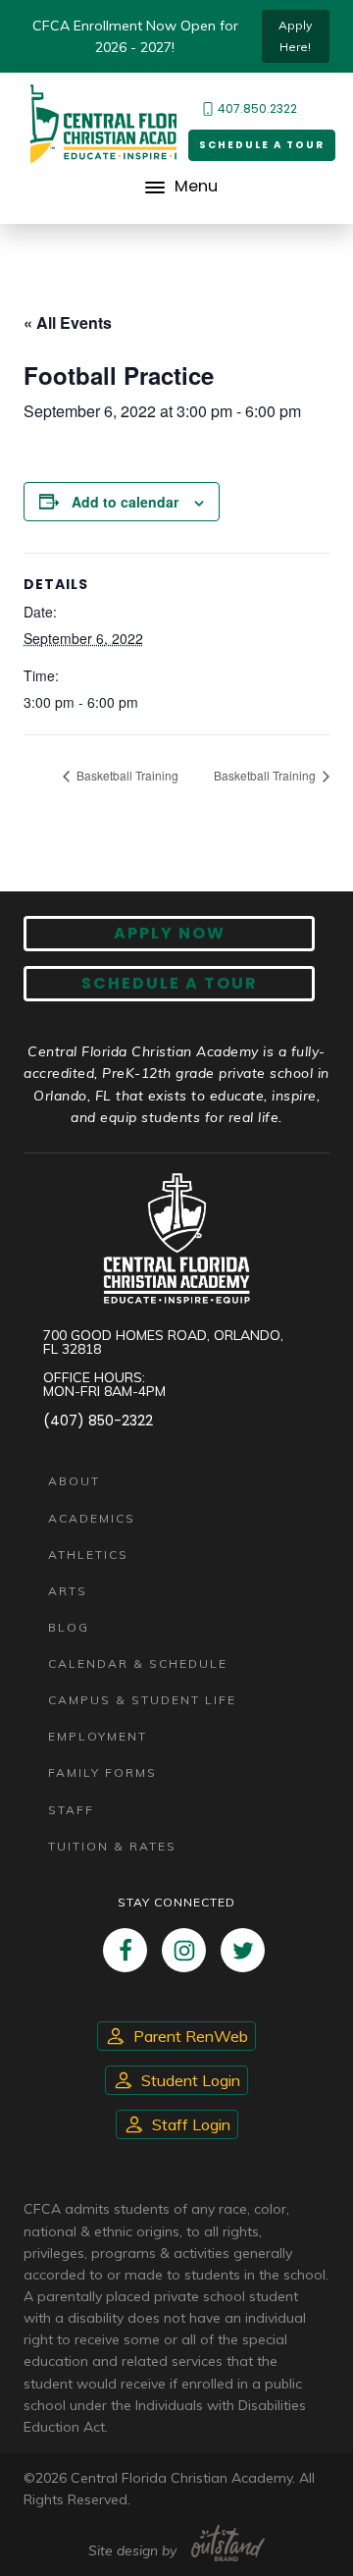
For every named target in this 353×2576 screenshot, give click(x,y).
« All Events (68, 322)
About (74, 1481)
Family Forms (102, 1772)
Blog (69, 1627)
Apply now (170, 933)
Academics (92, 1518)
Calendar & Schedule (138, 1664)
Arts (68, 1591)
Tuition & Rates (112, 1846)
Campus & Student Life (142, 1700)
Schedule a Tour (262, 145)
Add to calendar (125, 502)
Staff (71, 1810)
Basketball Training (126, 775)
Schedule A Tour (170, 983)
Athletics (88, 1555)
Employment (98, 1736)
